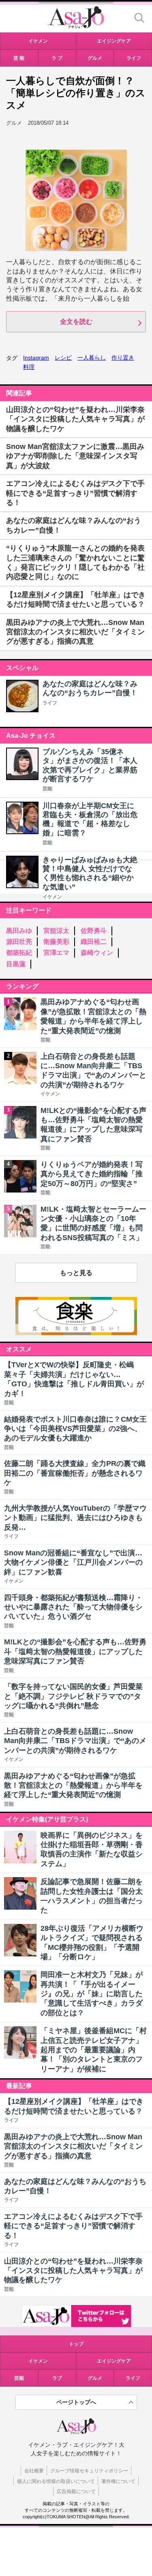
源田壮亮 (19, 942)
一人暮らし (92, 358)
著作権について (118, 2481)
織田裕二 (94, 942)
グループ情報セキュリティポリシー (89, 2471)
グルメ (95, 2378)
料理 (29, 367)
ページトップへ (76, 2402)
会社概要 (34, 2471)
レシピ (63, 358)
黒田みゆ (19, 931)
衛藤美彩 (56, 942)
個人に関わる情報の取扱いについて (56, 2481)
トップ (76, 2344)
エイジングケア (114, 2361)
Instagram (36, 358)
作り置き (123, 358)
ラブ (57, 2378)
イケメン (52, 897)
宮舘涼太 (56, 931)
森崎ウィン (97, 953)
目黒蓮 (16, 964)
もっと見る (76, 1273)
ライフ (50, 703)
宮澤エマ (56, 953)
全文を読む (76, 322)
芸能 (47, 789)
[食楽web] (76, 1333)
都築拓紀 (19, 953)
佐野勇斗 (94, 931)
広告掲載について (76, 2491)
